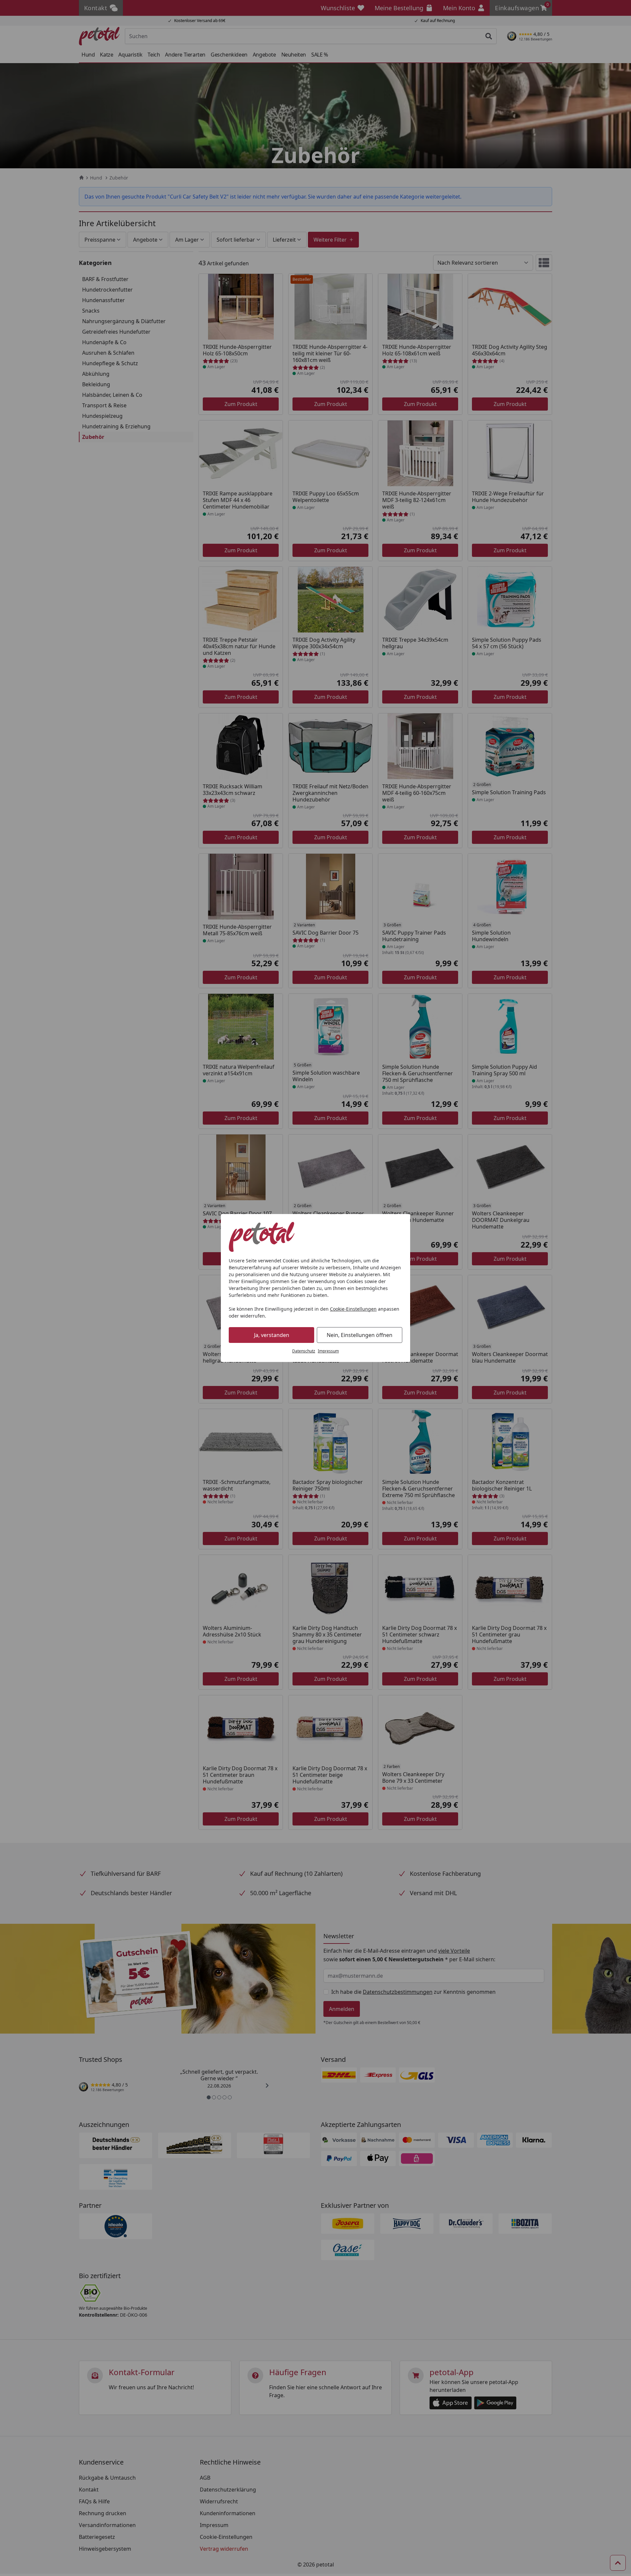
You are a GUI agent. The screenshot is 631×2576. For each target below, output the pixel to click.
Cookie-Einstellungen (353, 1309)
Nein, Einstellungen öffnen (360, 1335)
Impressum (328, 1351)
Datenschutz (304, 1351)
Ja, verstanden (272, 1335)
